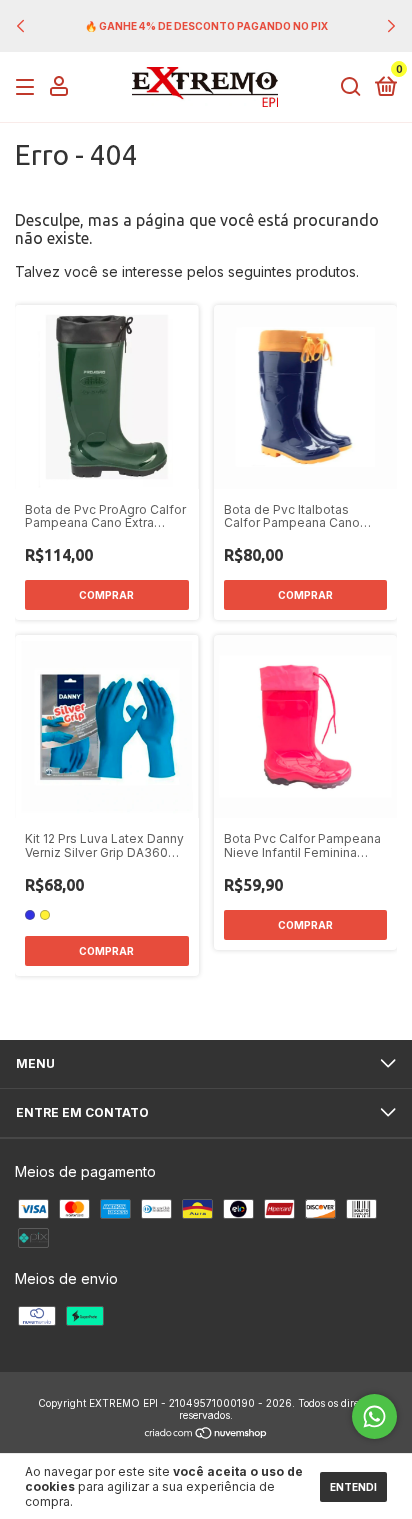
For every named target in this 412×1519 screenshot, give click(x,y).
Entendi (353, 1487)
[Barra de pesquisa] (351, 87)
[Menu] (28, 87)
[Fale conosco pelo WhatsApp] (374, 1416)
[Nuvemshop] (206, 1434)
